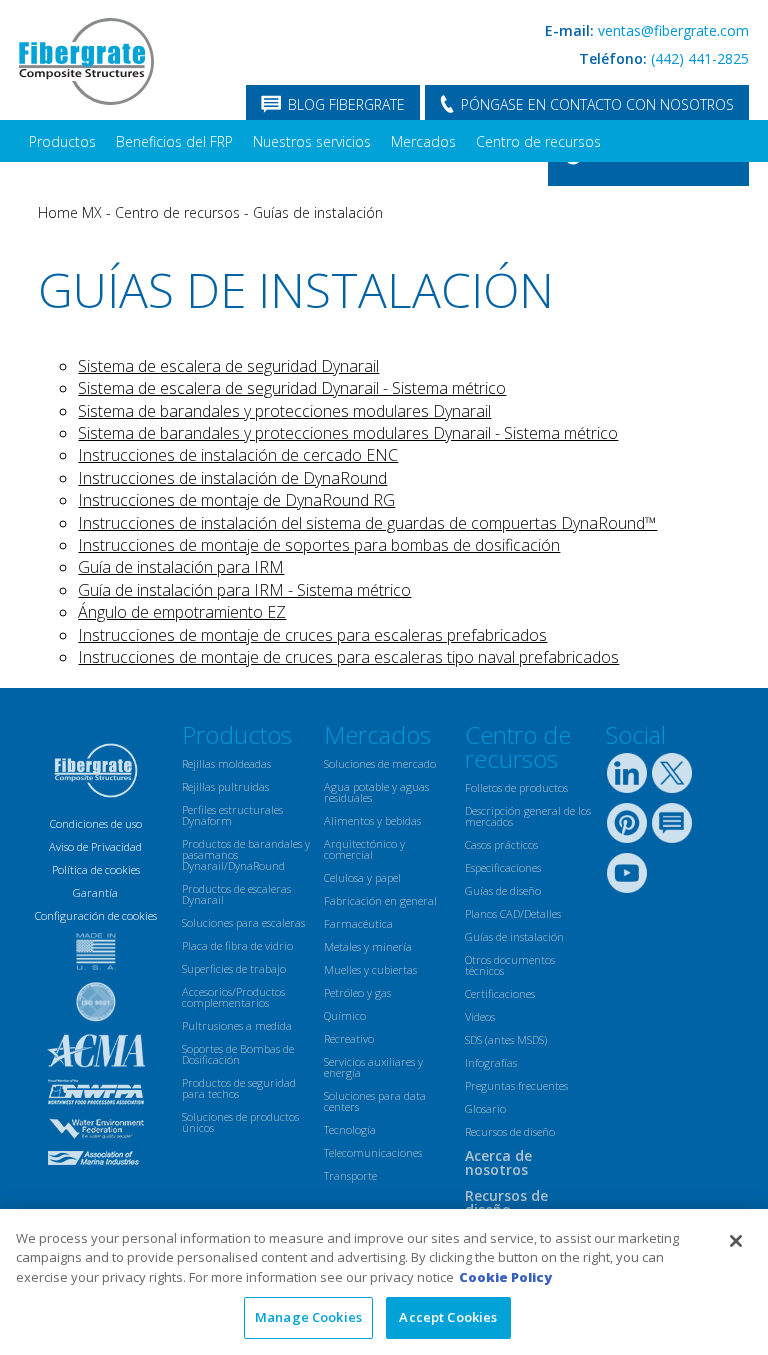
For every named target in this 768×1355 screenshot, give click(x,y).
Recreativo (349, 1038)
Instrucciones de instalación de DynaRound (232, 478)
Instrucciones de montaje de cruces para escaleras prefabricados (312, 635)
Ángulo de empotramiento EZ (182, 612)
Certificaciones (500, 993)
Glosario (485, 1108)
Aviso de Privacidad (95, 846)
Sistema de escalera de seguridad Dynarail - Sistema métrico (292, 388)
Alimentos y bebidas (372, 820)
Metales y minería (368, 946)
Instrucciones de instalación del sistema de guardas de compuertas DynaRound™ (367, 523)
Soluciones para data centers (375, 1101)
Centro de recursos (538, 141)
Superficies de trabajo (234, 968)
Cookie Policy (505, 1277)
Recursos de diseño (510, 1131)
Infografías (491, 1062)
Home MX (70, 212)
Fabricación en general (380, 900)
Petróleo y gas (357, 992)
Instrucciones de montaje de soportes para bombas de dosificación (319, 545)
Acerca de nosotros (498, 1162)
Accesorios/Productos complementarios (233, 997)
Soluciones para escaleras (243, 922)
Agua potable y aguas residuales (376, 792)
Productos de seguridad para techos (239, 1088)
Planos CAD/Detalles (513, 913)
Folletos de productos (516, 787)
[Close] (736, 1241)
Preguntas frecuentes (516, 1085)
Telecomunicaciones (373, 1152)
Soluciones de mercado (380, 763)
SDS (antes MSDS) (506, 1039)
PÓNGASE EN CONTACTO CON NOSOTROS (597, 104)
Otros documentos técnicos (510, 965)
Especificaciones (503, 867)
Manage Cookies (308, 1317)
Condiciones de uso (96, 823)
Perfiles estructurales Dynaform (232, 815)
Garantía (95, 892)
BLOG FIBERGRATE (346, 104)
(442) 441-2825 (700, 58)
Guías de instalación (318, 212)
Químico (345, 1015)
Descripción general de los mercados (528, 816)
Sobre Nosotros (307, 182)
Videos (480, 1016)
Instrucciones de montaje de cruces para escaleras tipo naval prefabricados (348, 657)
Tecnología (350, 1129)
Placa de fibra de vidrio (237, 945)
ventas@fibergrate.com (673, 30)
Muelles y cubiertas (370, 969)
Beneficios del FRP (174, 141)
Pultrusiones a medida (237, 1025)
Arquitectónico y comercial (364, 849)
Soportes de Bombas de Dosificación (238, 1054)
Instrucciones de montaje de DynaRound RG (236, 500)
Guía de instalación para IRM (181, 567)
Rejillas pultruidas (225, 786)
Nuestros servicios (312, 141)
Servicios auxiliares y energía (373, 1067)
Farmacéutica (358, 923)
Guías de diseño (503, 890)
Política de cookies (96, 869)
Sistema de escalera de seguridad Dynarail (228, 366)
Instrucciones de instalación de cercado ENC (238, 455)
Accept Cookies (448, 1317)
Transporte (350, 1175)
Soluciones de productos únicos (240, 1122)
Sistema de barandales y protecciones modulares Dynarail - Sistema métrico (348, 433)
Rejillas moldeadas (226, 763)
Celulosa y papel (362, 877)
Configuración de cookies (96, 915)
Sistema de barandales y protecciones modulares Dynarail (284, 411)
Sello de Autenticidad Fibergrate (132, 182)
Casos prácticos (501, 844)
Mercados (423, 141)
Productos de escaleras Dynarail (236, 894)
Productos (62, 141)
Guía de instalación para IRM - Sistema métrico (244, 590)
